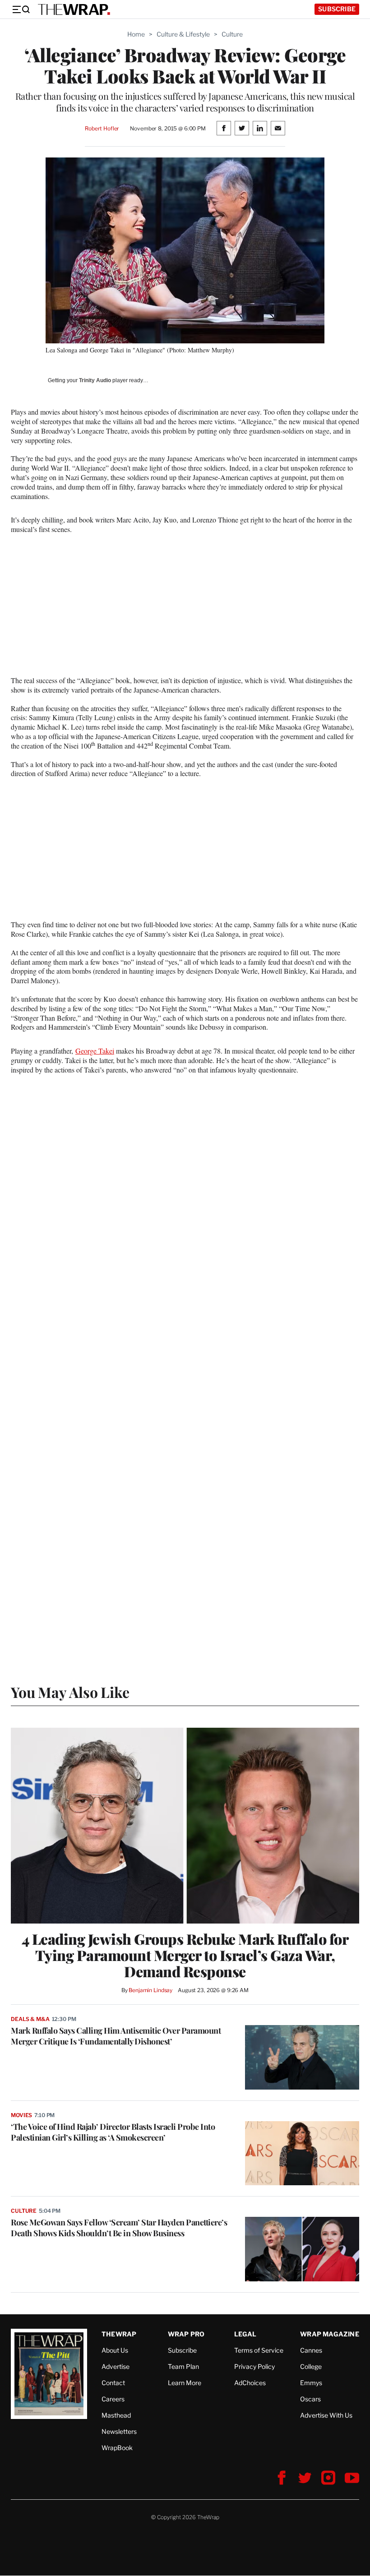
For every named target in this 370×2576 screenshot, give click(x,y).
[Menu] (21, 9)
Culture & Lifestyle (183, 34)
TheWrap (119, 2334)
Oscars (310, 2399)
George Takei (95, 1051)
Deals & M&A (30, 2019)
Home (136, 34)
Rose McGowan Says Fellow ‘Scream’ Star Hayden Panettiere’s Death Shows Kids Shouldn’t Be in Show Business (119, 2228)
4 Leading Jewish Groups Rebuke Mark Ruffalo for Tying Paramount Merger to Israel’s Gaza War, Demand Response (185, 1955)
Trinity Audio (95, 380)
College (311, 2366)
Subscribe (337, 9)
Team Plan (183, 2366)
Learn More (185, 2383)
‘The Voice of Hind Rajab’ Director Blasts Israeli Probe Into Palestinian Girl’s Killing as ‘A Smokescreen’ (113, 2132)
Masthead (116, 2415)
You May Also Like (70, 1692)
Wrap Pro (186, 2334)
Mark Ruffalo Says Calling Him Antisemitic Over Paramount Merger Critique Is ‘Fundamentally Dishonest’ (116, 2036)
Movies (21, 2115)
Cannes (311, 2350)
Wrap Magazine (330, 2334)
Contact (113, 2383)
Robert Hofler (102, 128)
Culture (232, 34)
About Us (115, 2350)
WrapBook (117, 2448)
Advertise (116, 2366)
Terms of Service (259, 2350)
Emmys (311, 2383)
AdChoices (250, 2383)
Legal (245, 2334)
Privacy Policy (254, 2366)
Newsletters (119, 2431)
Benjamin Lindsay (150, 1990)
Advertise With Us (326, 2415)
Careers (113, 2399)
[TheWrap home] (74, 9)
